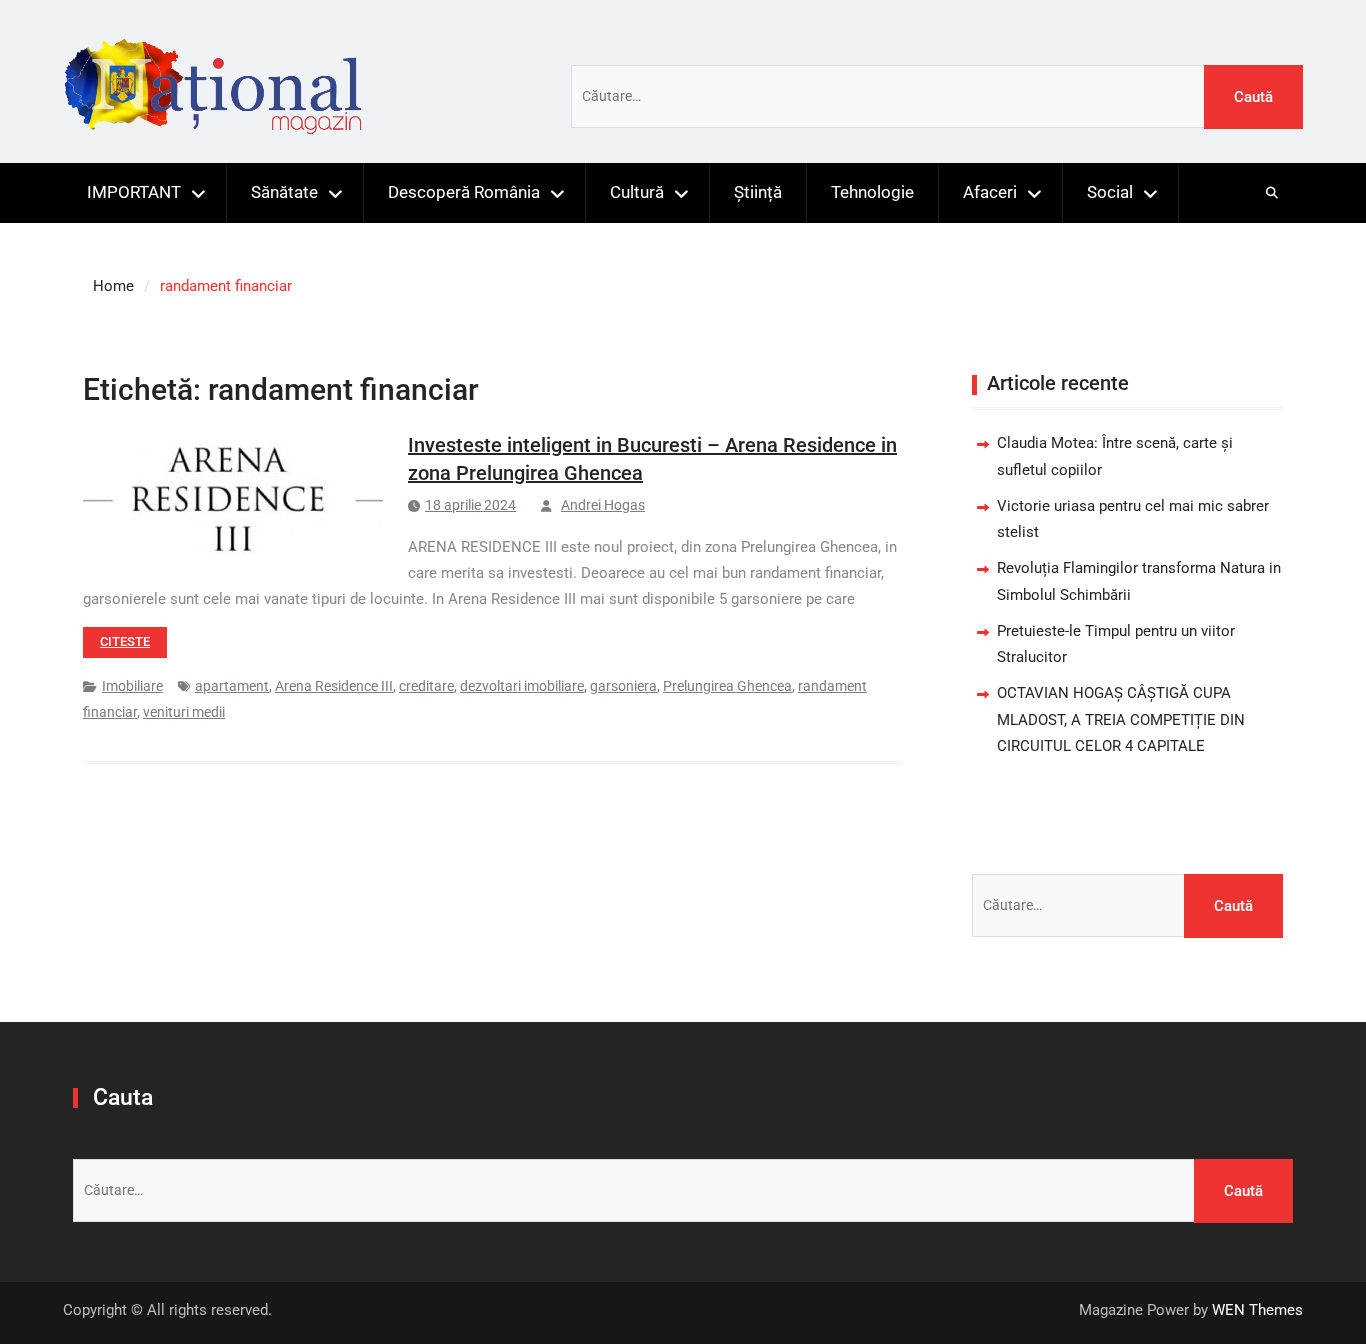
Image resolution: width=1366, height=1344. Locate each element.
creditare (426, 686)
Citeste (125, 641)
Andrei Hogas (603, 505)
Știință (758, 192)
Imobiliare (132, 686)
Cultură (637, 192)
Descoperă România (464, 192)
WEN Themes (1257, 1310)
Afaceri (990, 192)
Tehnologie (872, 192)
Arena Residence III (334, 686)
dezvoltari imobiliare (522, 686)
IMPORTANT (134, 192)
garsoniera (623, 686)
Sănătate (284, 192)
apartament (232, 686)
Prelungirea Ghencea (727, 686)
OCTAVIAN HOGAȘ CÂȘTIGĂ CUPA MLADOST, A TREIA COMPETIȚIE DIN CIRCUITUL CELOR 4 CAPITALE (1121, 719)
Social (1110, 192)
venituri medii (184, 712)
